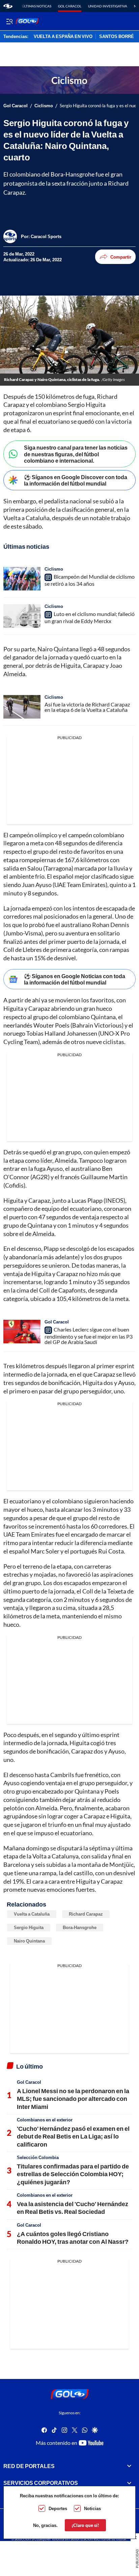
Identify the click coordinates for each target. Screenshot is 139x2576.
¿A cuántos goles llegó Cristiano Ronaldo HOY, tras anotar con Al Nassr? (73, 2238)
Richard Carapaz (86, 1914)
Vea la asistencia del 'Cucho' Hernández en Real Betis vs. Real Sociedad (73, 2208)
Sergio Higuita (29, 1927)
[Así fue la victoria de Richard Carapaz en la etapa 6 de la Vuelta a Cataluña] (22, 707)
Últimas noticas (37, 6)
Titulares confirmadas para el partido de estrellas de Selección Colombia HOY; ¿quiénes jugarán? (73, 2174)
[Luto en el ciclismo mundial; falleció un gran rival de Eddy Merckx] (22, 616)
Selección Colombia (38, 2157)
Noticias (92, 2508)
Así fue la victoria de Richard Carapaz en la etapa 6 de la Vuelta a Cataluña (87, 707)
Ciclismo (44, 106)
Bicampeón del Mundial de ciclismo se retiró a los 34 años (90, 580)
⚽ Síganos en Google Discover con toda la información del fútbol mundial (76, 480)
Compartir (121, 257)
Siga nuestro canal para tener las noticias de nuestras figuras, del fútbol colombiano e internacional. (76, 454)
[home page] (8, 6)
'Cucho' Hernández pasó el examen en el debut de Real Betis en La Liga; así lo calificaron (73, 2136)
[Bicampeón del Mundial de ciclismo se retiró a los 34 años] (22, 579)
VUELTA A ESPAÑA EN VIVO (63, 37)
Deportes (58, 2508)
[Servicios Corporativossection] (129, 2483)
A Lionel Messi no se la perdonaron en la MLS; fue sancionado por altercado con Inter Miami (73, 2099)
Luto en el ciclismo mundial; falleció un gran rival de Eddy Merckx (90, 618)
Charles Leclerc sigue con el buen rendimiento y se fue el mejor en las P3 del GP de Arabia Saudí (89, 1336)
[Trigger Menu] (9, 21)
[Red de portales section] (129, 2466)
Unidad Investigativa (108, 6)
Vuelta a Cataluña (32, 1914)
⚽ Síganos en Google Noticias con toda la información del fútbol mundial (75, 979)
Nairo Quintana (29, 1941)
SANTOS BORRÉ (117, 37)
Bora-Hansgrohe (80, 1927)
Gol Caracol (70, 6)
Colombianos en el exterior (45, 2120)
